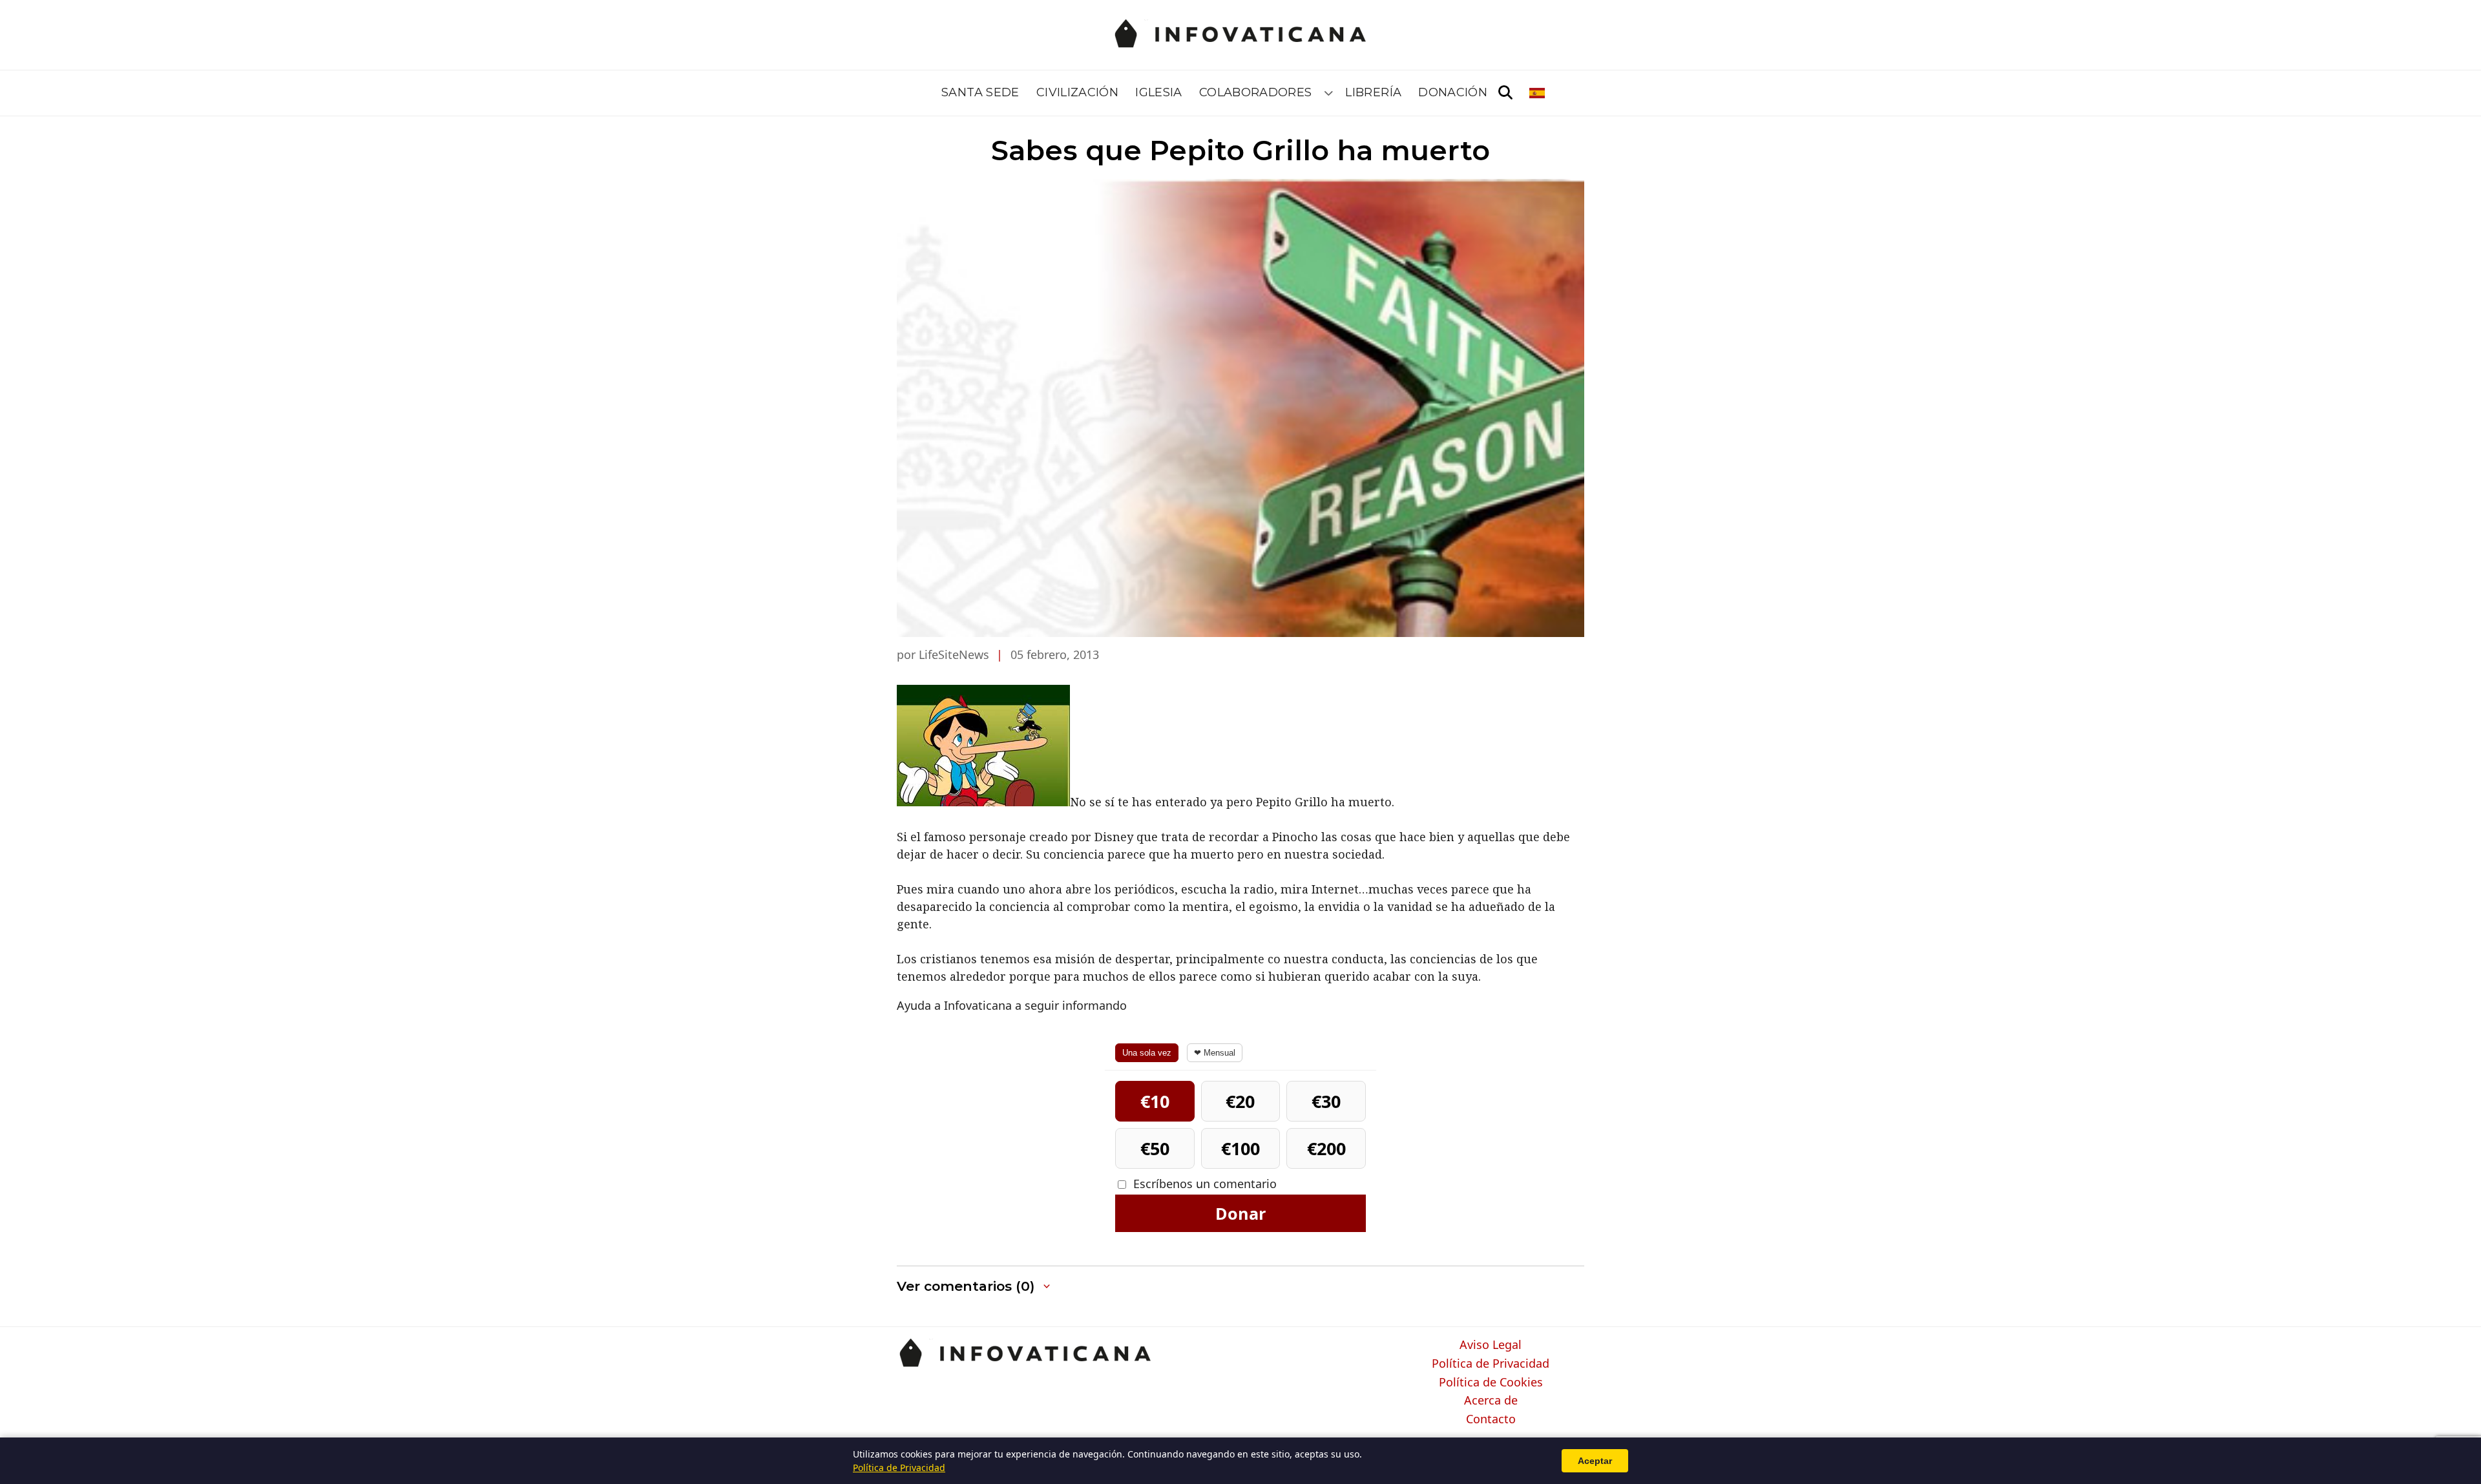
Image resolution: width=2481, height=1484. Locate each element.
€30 (1326, 1101)
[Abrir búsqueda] (1505, 93)
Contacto (1491, 1419)
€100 (1240, 1148)
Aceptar (1595, 1461)
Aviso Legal (1491, 1345)
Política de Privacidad (1491, 1364)
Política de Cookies (1491, 1383)
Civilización (1077, 92)
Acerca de (1491, 1401)
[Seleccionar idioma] (1538, 93)
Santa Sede (980, 92)
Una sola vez (1147, 1053)
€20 (1240, 1101)
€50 (1155, 1148)
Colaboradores (1256, 92)
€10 (1155, 1101)
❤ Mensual (1215, 1053)
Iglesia (1159, 92)
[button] (975, 1287)
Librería (1373, 92)
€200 (1326, 1148)
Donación (1453, 92)
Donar (1240, 1213)
